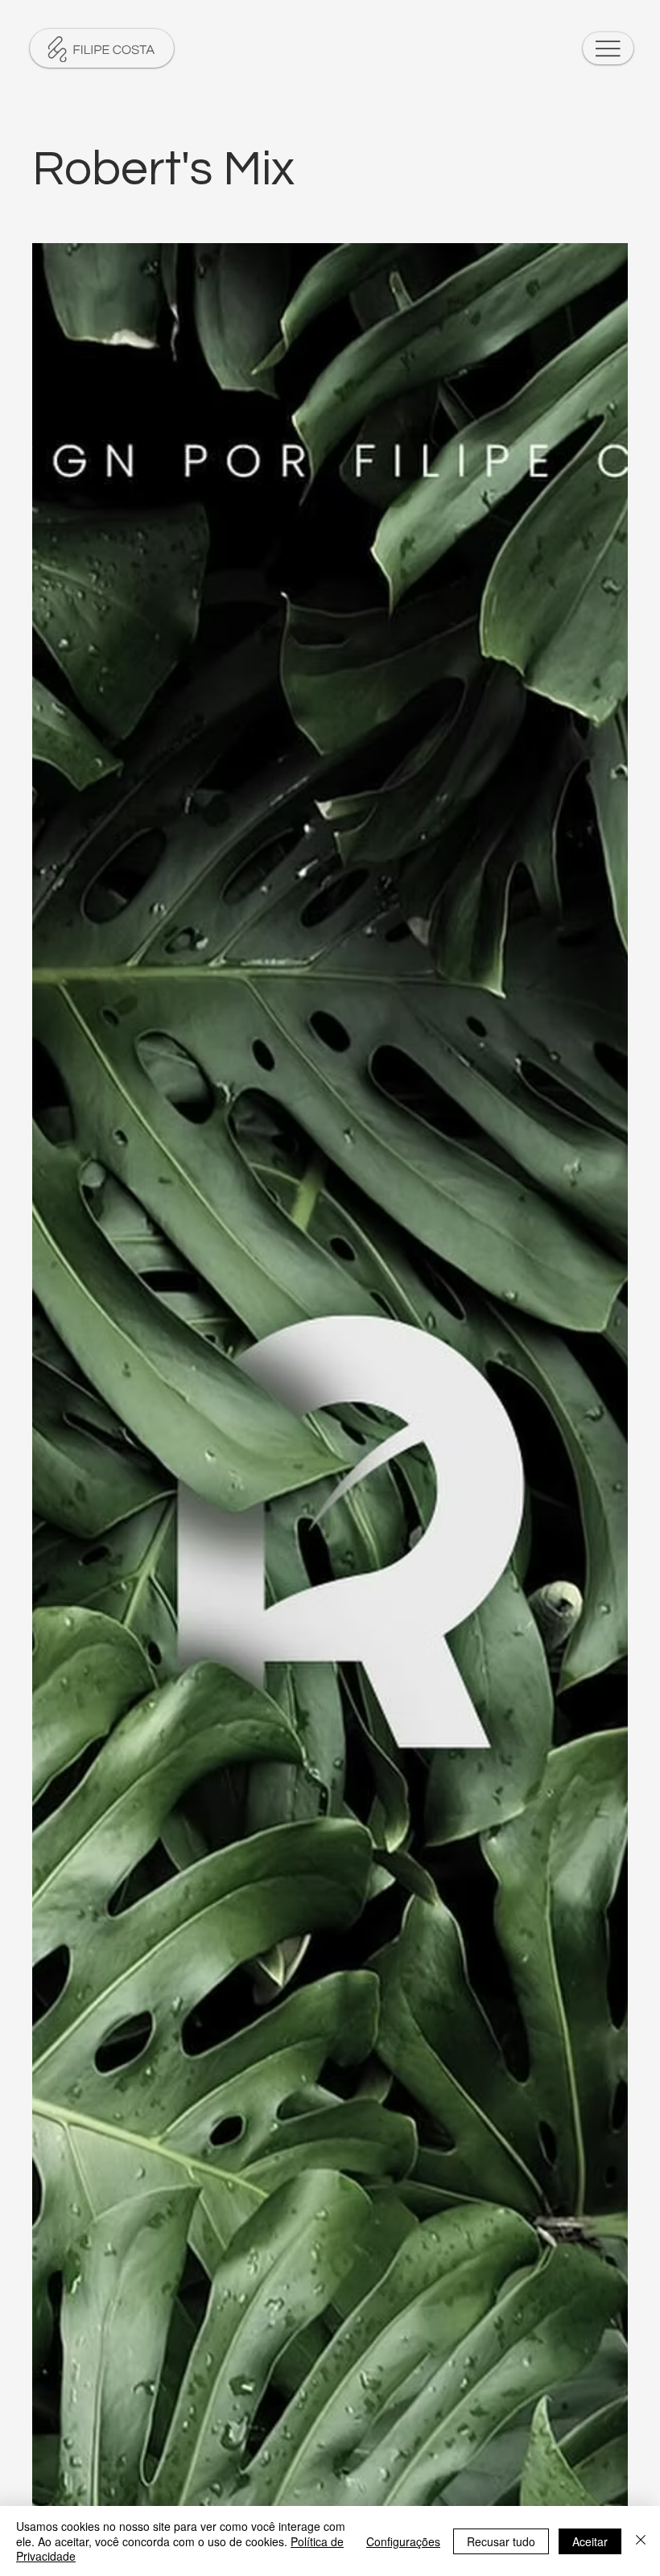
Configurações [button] (403, 2541)
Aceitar (590, 2541)
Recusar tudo (501, 2541)
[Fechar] (641, 2541)
